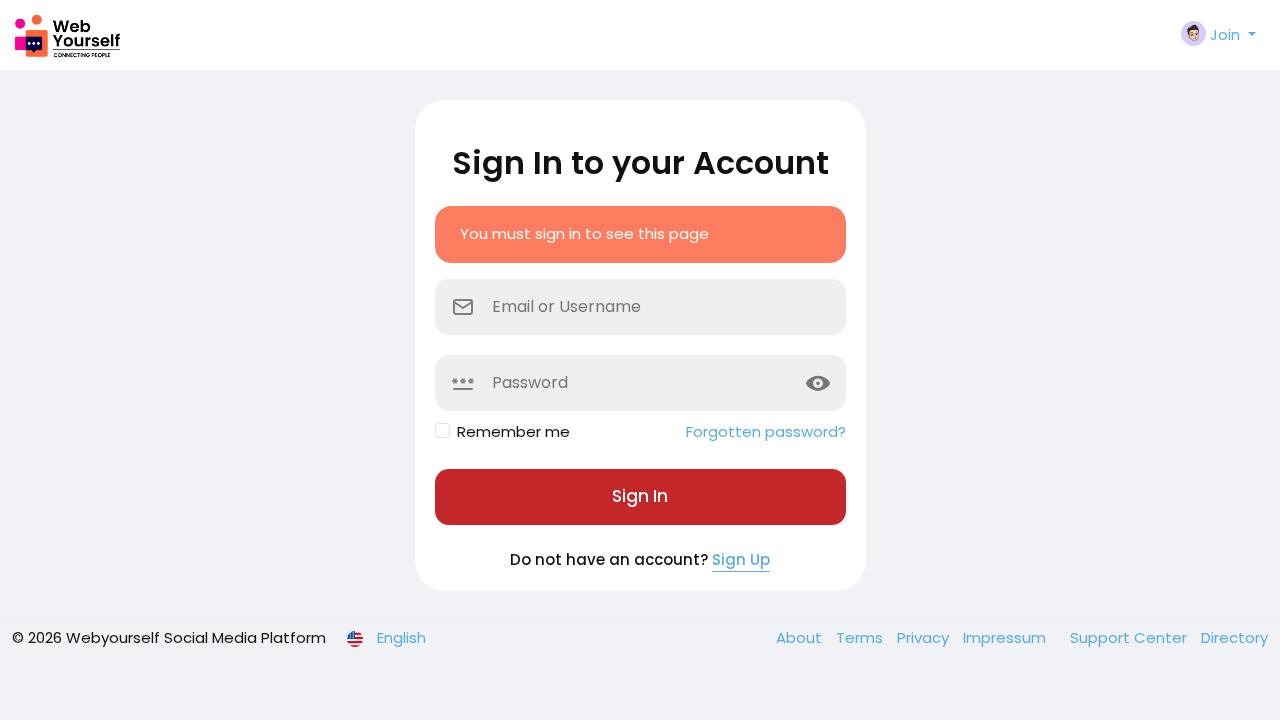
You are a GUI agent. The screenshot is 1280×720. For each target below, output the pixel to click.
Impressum (1006, 637)
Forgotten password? (766, 431)
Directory (1234, 637)
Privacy (925, 637)
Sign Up (741, 559)
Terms (861, 637)
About (801, 637)
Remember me (513, 431)
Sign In (640, 496)
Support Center (1130, 637)
